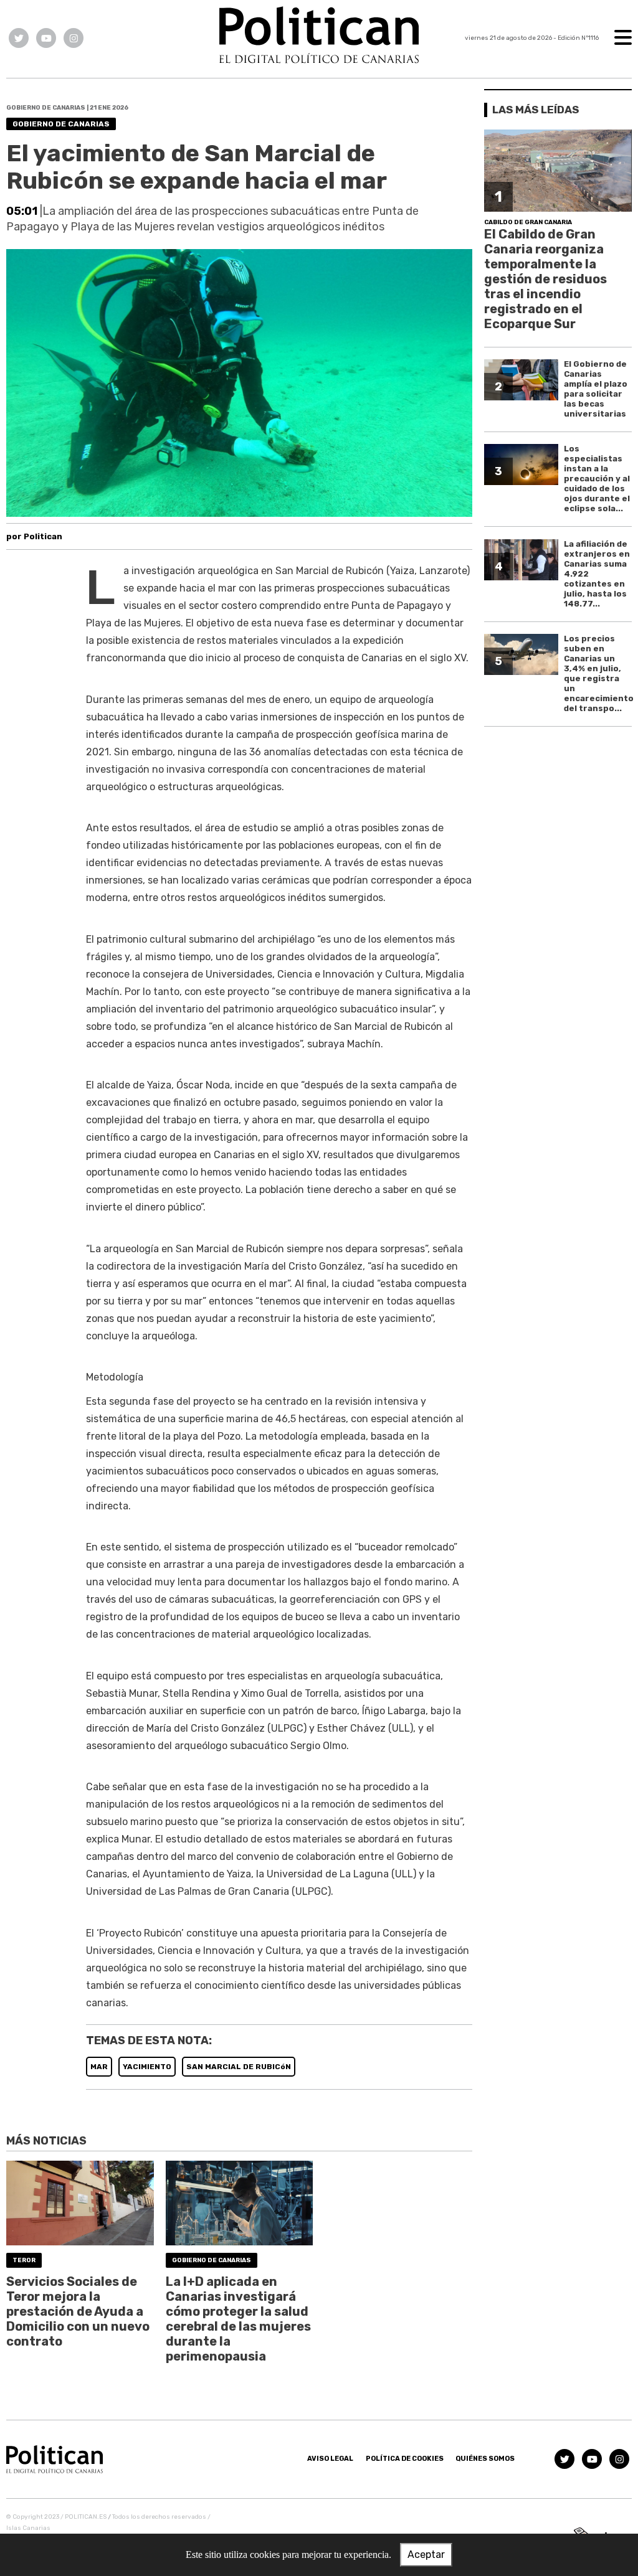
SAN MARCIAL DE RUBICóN (239, 2067)
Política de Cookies (405, 2459)
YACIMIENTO (147, 2067)
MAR (99, 2067)
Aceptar (426, 2555)
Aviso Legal (330, 2459)
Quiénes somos (485, 2459)
